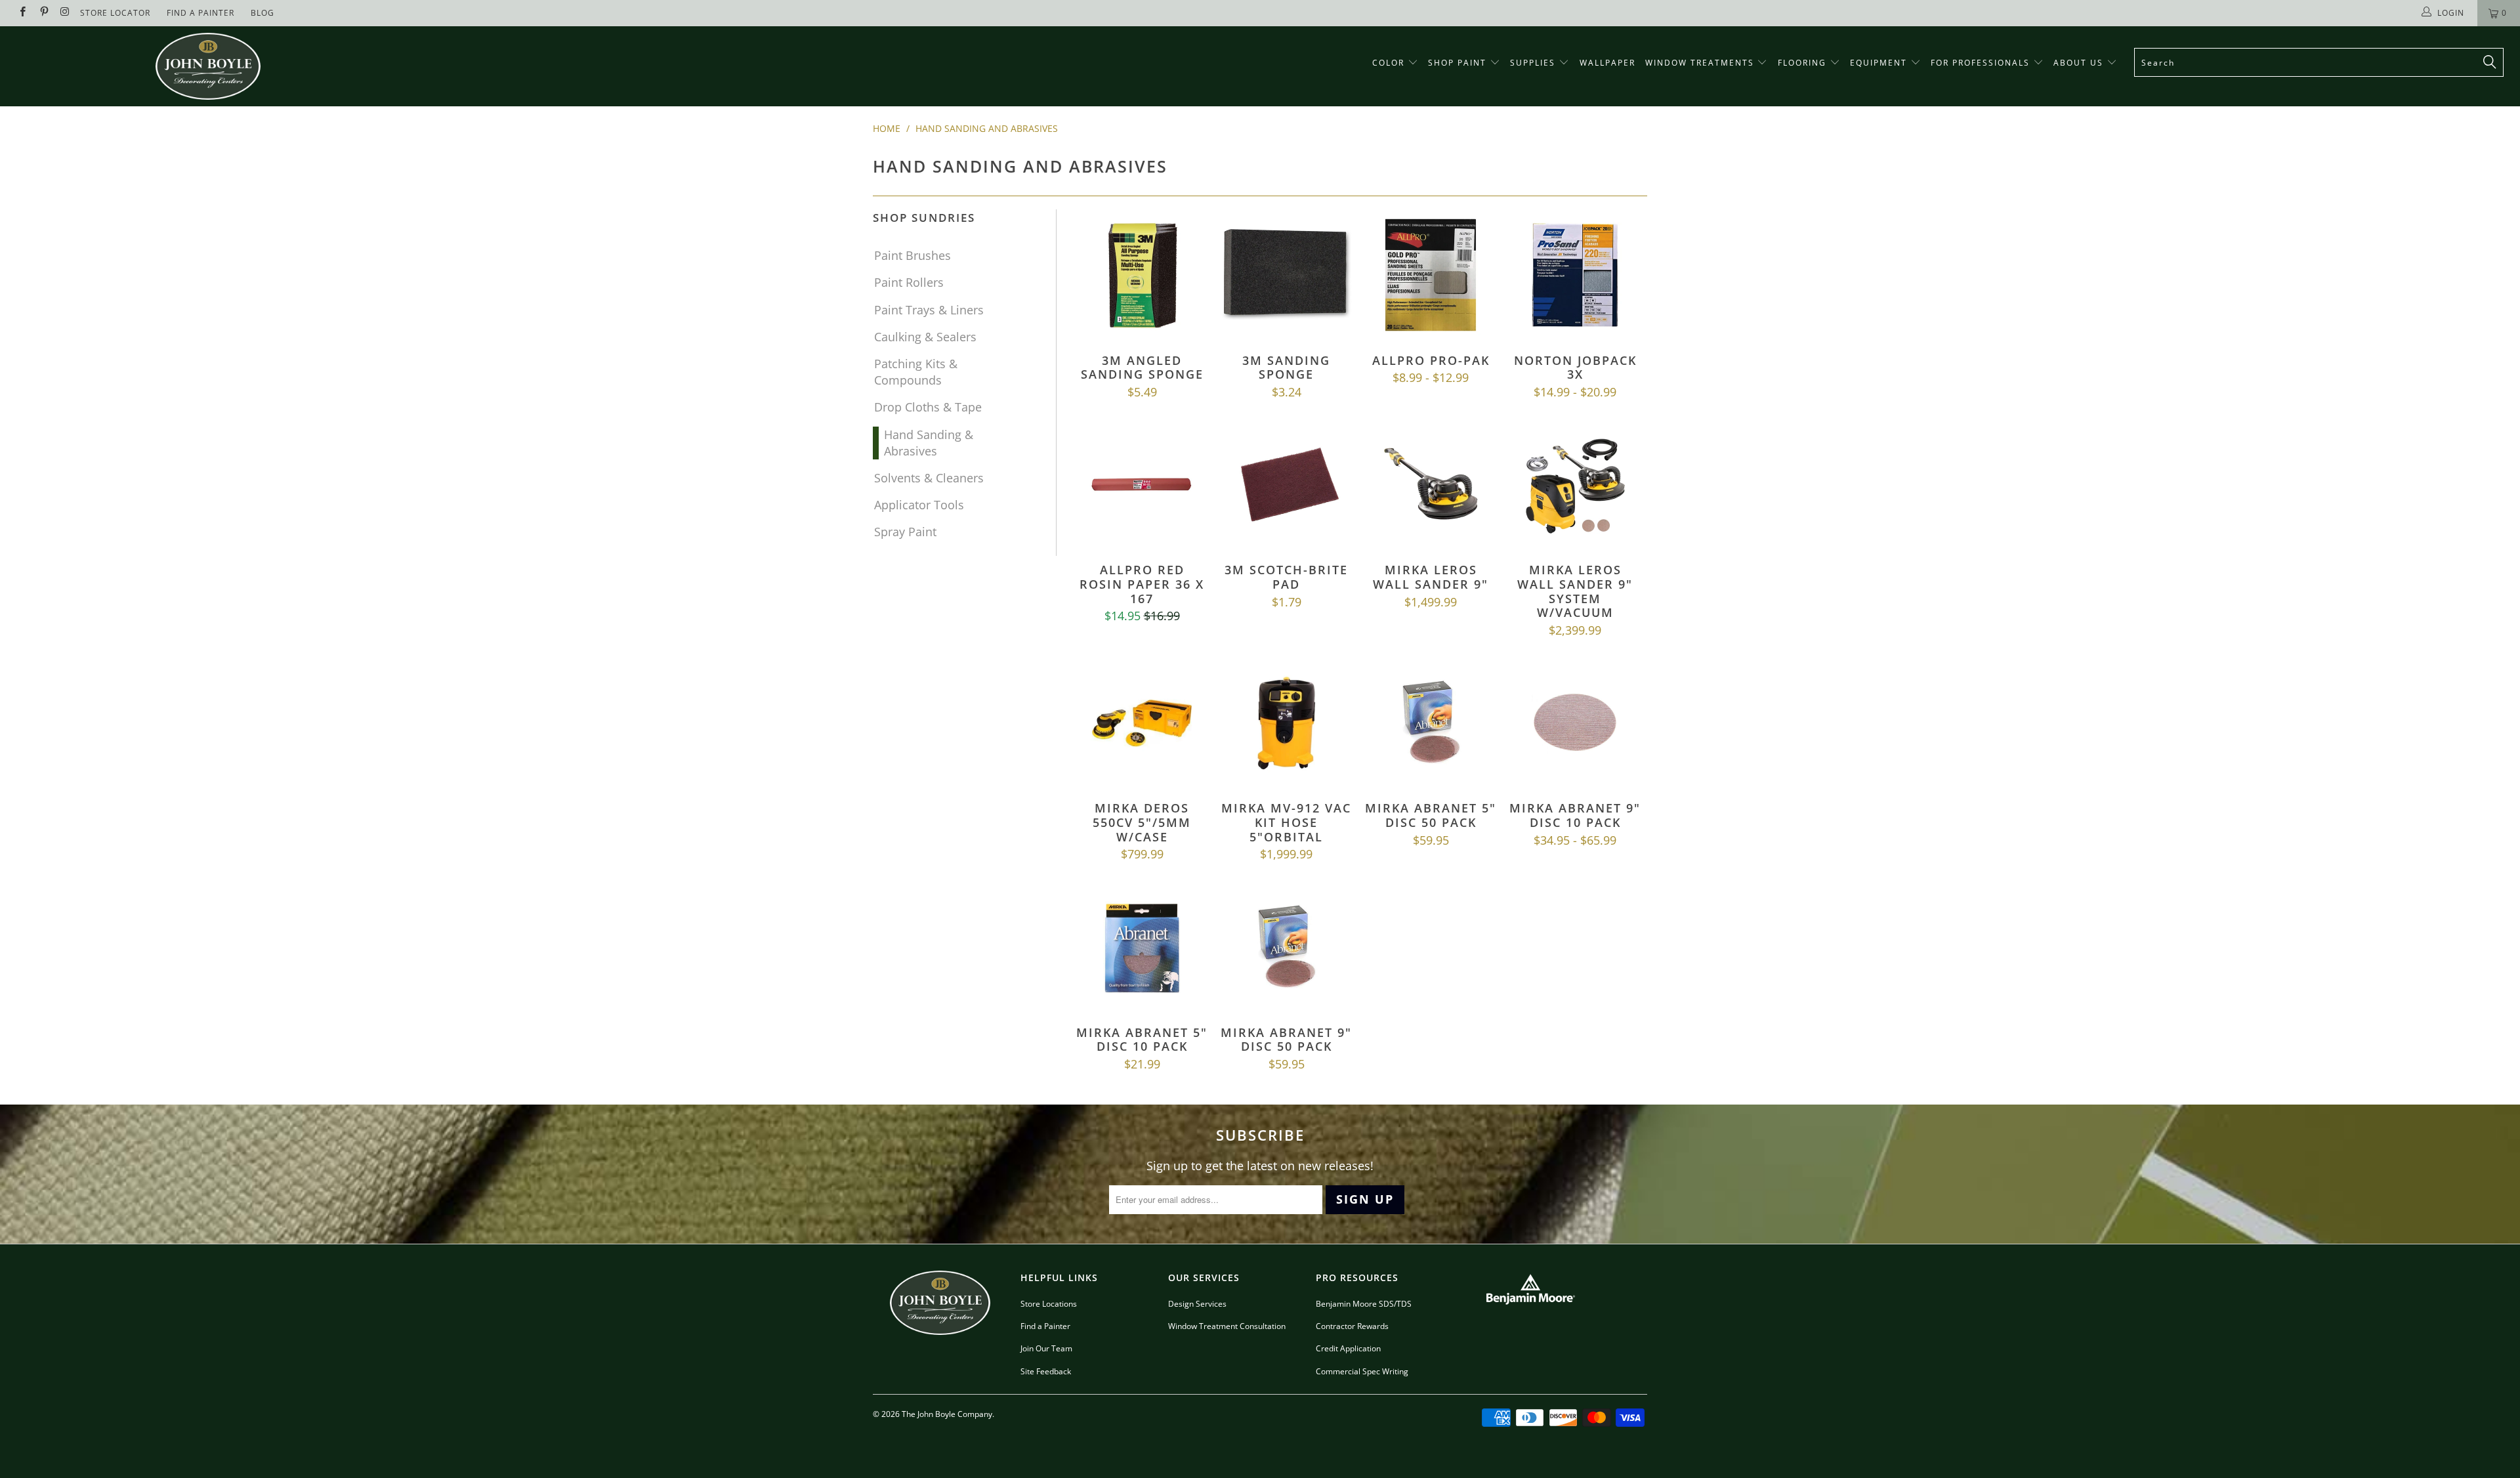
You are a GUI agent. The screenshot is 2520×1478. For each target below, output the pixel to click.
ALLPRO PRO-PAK (1431, 275)
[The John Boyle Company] (208, 66)
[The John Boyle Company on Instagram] (65, 13)
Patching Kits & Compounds (916, 372)
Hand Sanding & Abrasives (929, 443)
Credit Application (1348, 1348)
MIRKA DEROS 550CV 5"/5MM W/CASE (1142, 723)
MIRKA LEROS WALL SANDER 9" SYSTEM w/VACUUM (1575, 484)
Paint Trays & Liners (929, 310)
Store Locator (115, 13)
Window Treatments (1701, 63)
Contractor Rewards (1352, 1326)
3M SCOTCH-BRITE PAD (1286, 484)
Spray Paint (905, 532)
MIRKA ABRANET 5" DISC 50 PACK (1431, 723)
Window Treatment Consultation (1227, 1326)
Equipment (1880, 63)
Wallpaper (1607, 63)
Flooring (1802, 63)
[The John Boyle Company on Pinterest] (43, 13)
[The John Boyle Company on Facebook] (22, 13)
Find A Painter (200, 13)
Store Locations (1049, 1304)
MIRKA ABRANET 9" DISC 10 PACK (1575, 723)
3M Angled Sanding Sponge (1142, 275)
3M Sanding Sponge (1286, 275)
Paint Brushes (913, 255)
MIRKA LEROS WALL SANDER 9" (1431, 484)
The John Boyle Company (947, 1414)
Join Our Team (1046, 1348)
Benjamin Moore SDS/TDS (1364, 1304)
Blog (262, 13)
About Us (2080, 63)
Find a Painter (1045, 1326)
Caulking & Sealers (925, 337)
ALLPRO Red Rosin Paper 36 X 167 (1142, 484)
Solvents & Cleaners (929, 478)
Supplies (1533, 63)
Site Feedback (1046, 1371)
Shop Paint (1457, 63)
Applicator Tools (919, 505)
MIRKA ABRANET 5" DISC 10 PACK (1142, 947)
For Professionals (1982, 63)
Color (1388, 63)
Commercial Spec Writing (1362, 1371)
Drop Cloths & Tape (928, 407)
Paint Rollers (909, 282)
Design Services (1197, 1304)
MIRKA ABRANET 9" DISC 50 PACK (1286, 947)
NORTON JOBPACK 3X (1575, 275)
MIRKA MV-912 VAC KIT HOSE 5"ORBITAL (1286, 723)
